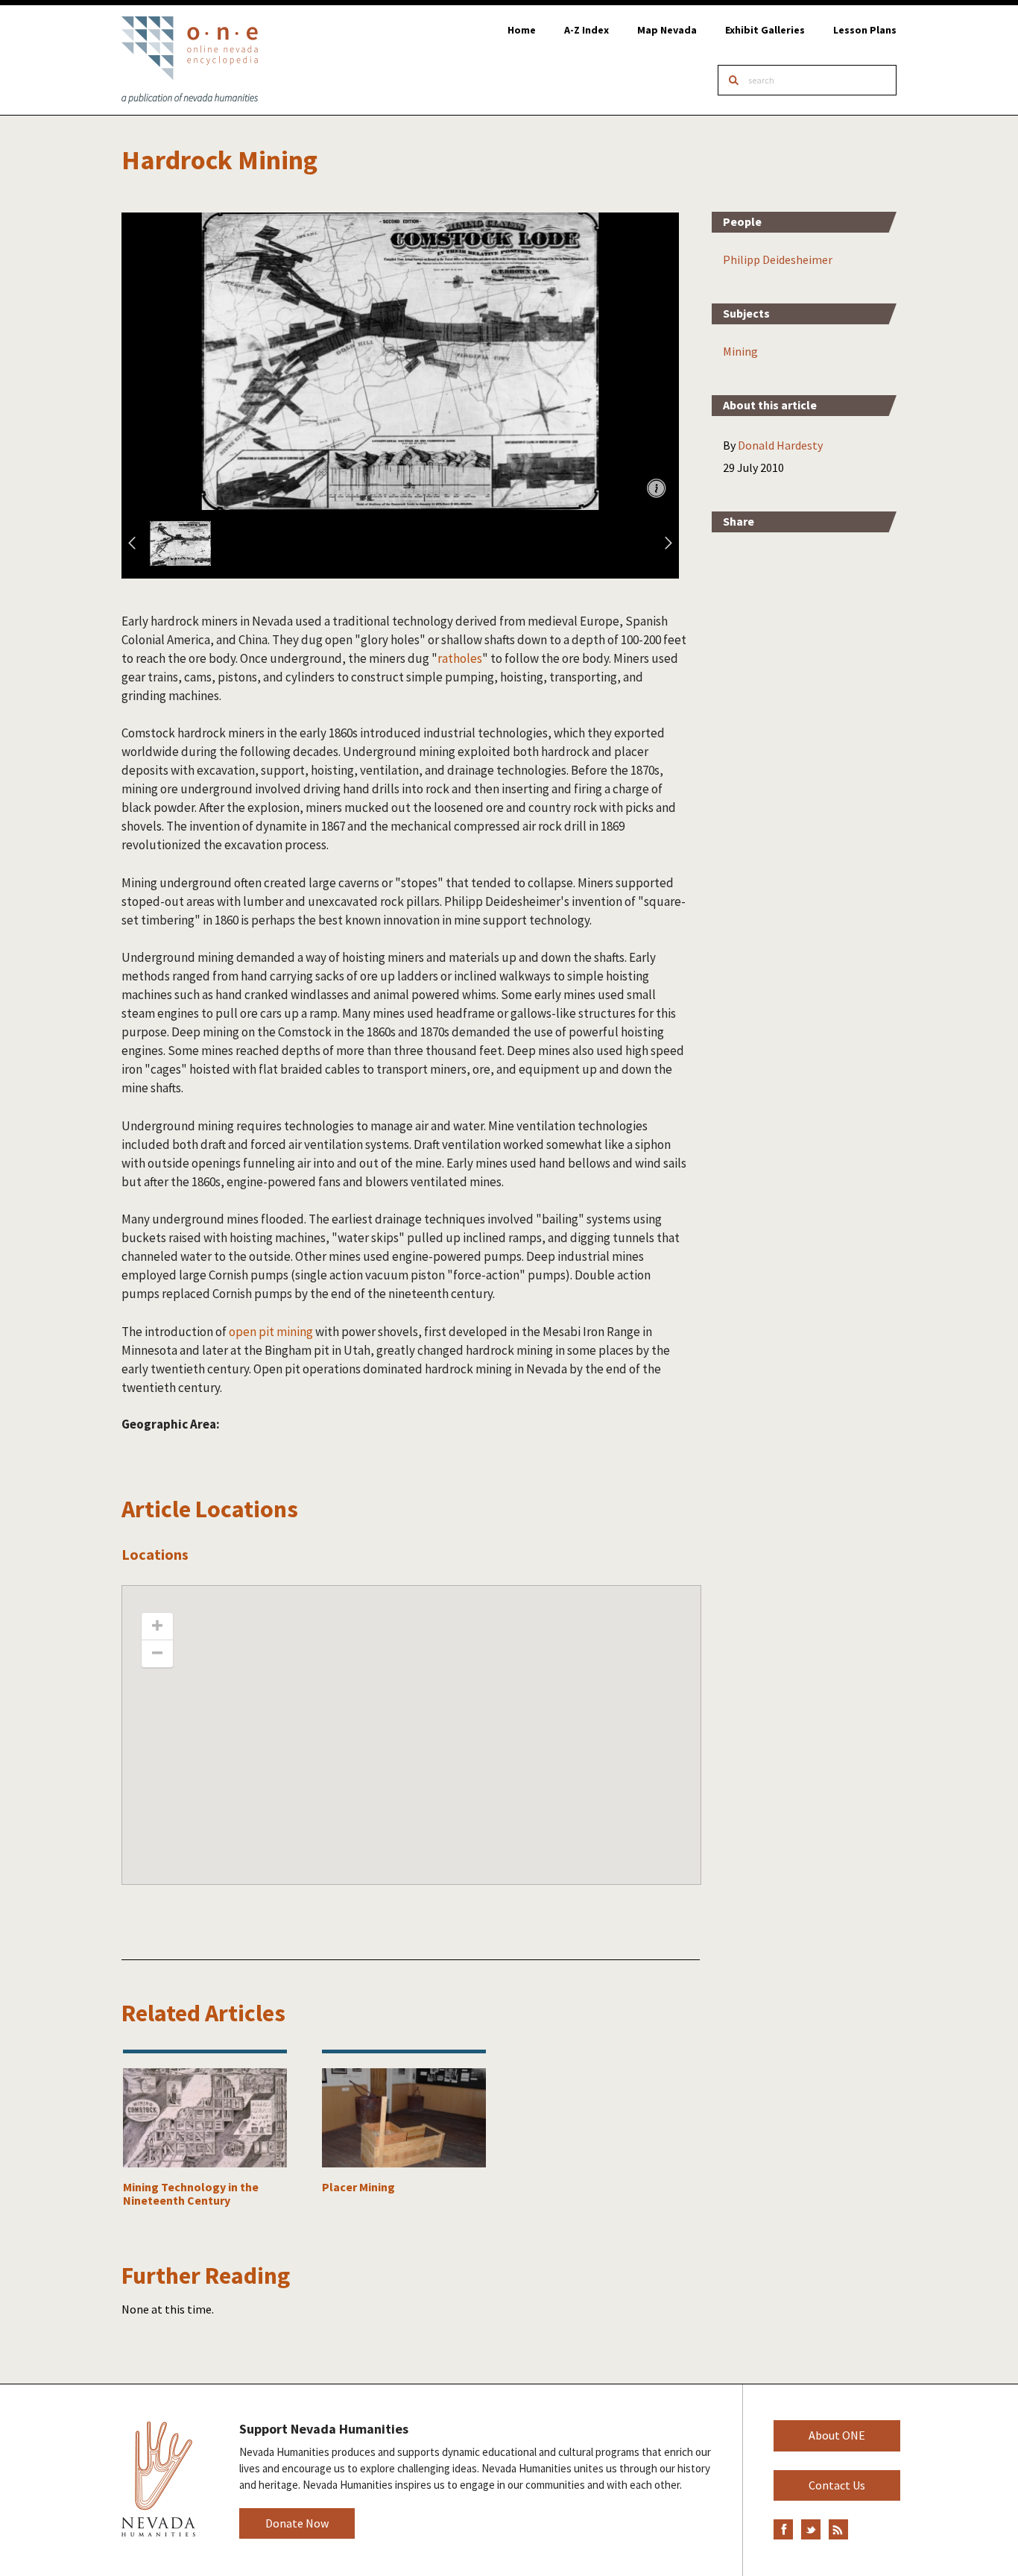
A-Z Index (587, 30)
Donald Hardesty (780, 445)
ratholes (460, 658)
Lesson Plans (865, 30)
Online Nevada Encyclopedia (190, 60)
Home (522, 30)
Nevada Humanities (158, 2479)
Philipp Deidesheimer (778, 259)
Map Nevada (667, 30)
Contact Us (837, 2485)
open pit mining (271, 1332)
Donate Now (297, 2523)
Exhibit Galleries (765, 30)
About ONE (837, 2435)
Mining (740, 351)
